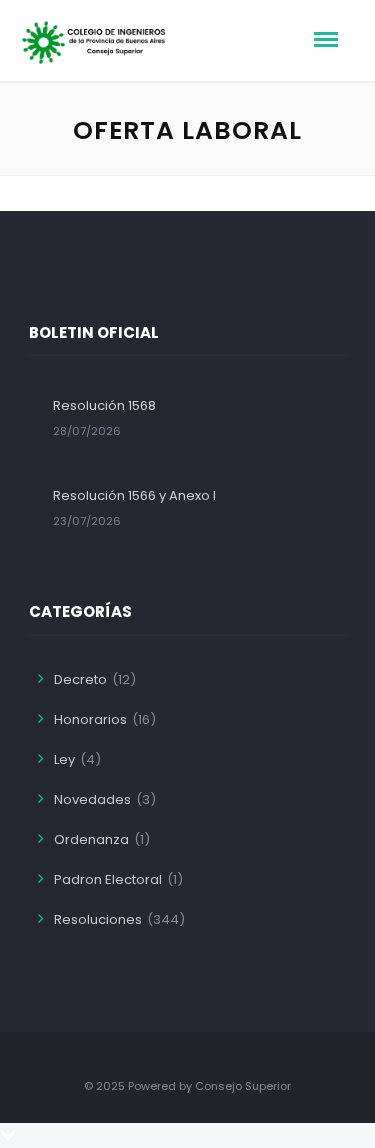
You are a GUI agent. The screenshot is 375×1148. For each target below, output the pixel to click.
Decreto (80, 679)
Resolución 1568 (104, 405)
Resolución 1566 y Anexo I (134, 495)
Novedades (92, 799)
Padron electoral (108, 879)
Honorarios (90, 719)
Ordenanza (91, 839)
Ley (64, 759)
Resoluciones (98, 919)
